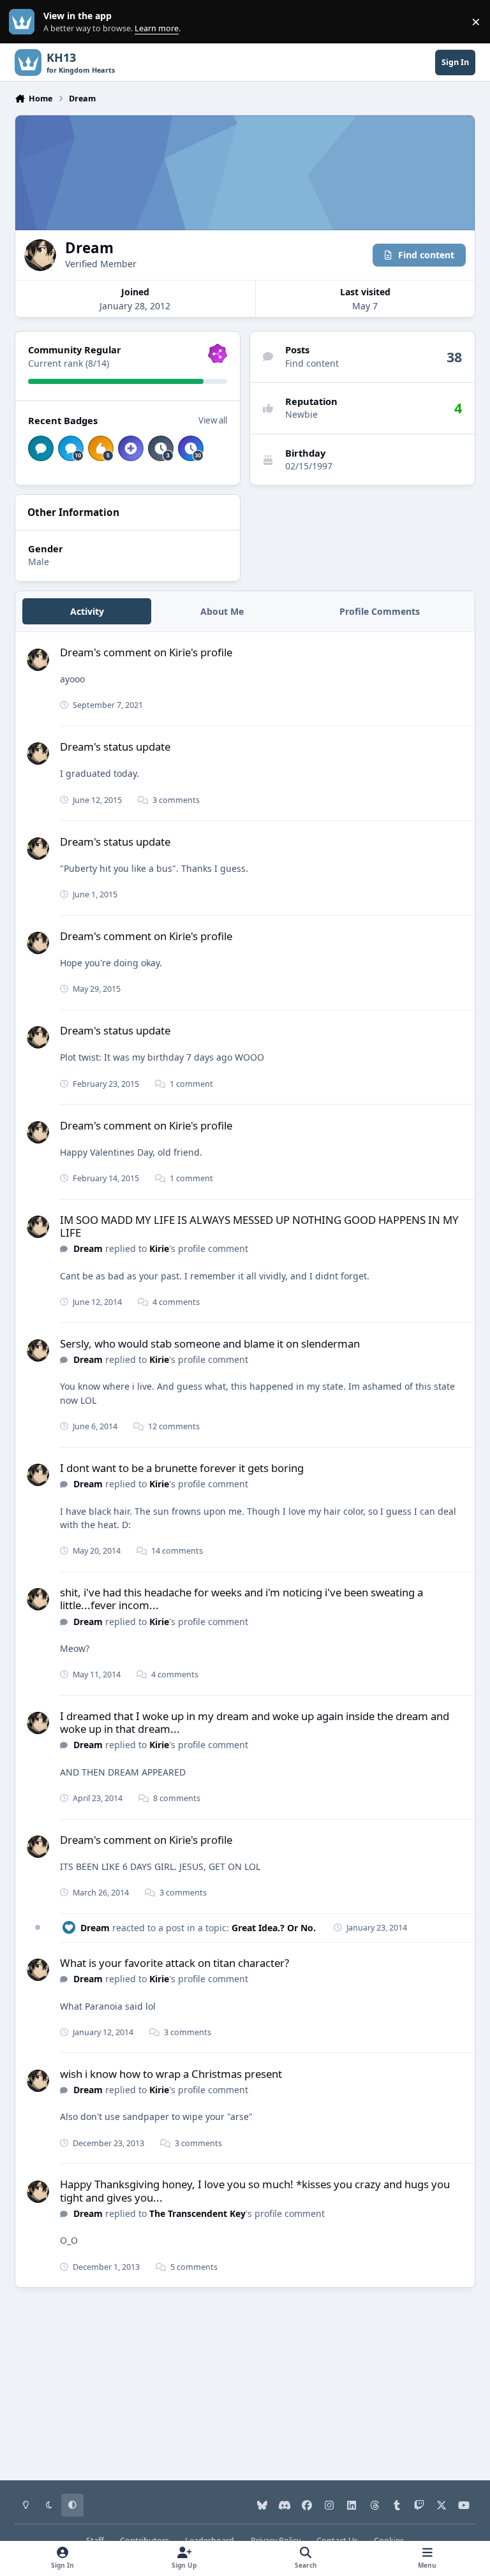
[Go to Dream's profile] (38, 660)
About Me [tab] (222, 611)
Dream (88, 1248)
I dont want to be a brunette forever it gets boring (182, 1468)
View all (213, 420)
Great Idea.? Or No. (274, 1928)
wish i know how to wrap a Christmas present (171, 2074)
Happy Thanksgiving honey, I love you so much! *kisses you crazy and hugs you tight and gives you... (255, 2190)
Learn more (25, 22)
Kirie (159, 1248)
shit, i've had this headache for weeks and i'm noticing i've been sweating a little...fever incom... (241, 1599)
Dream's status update (115, 747)
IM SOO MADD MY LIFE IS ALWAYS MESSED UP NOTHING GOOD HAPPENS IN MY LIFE (259, 1226)
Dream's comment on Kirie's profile (146, 652)
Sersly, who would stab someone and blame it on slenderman (210, 1343)
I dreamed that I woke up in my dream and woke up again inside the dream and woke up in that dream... (255, 1722)
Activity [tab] (87, 611)
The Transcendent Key (197, 2213)
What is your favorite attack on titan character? (174, 1963)
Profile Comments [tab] (380, 611)
